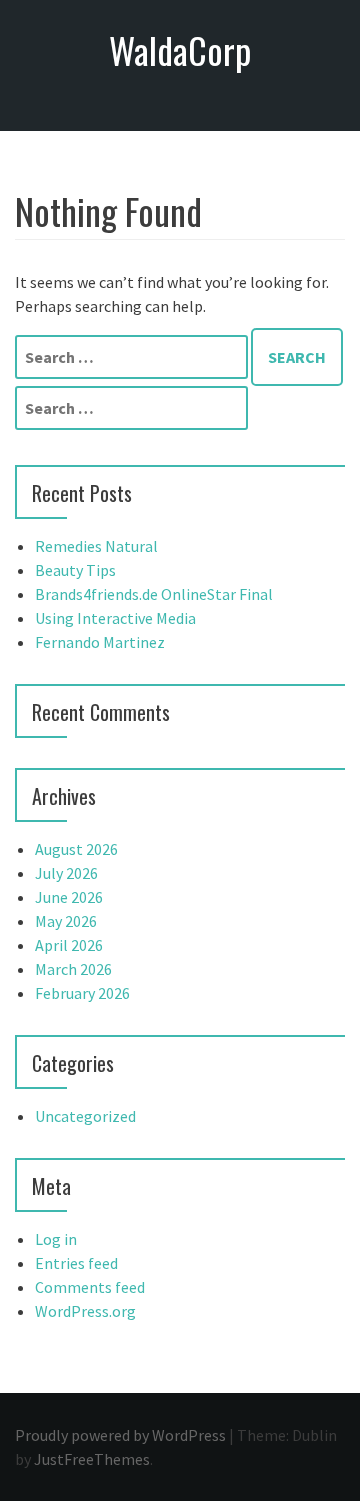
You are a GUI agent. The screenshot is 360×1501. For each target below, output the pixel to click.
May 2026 (66, 921)
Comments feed (90, 1287)
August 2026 (76, 849)
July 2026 (66, 873)
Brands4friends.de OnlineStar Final (154, 594)
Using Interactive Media (115, 618)
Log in (56, 1239)
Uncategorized (85, 1116)
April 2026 (69, 945)
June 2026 (69, 897)
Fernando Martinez (100, 642)
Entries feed (76, 1263)
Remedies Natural (96, 546)
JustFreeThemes (92, 1459)
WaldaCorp (180, 49)
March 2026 (73, 969)
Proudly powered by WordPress (120, 1435)
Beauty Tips (75, 570)
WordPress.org (85, 1311)
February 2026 (82, 993)
